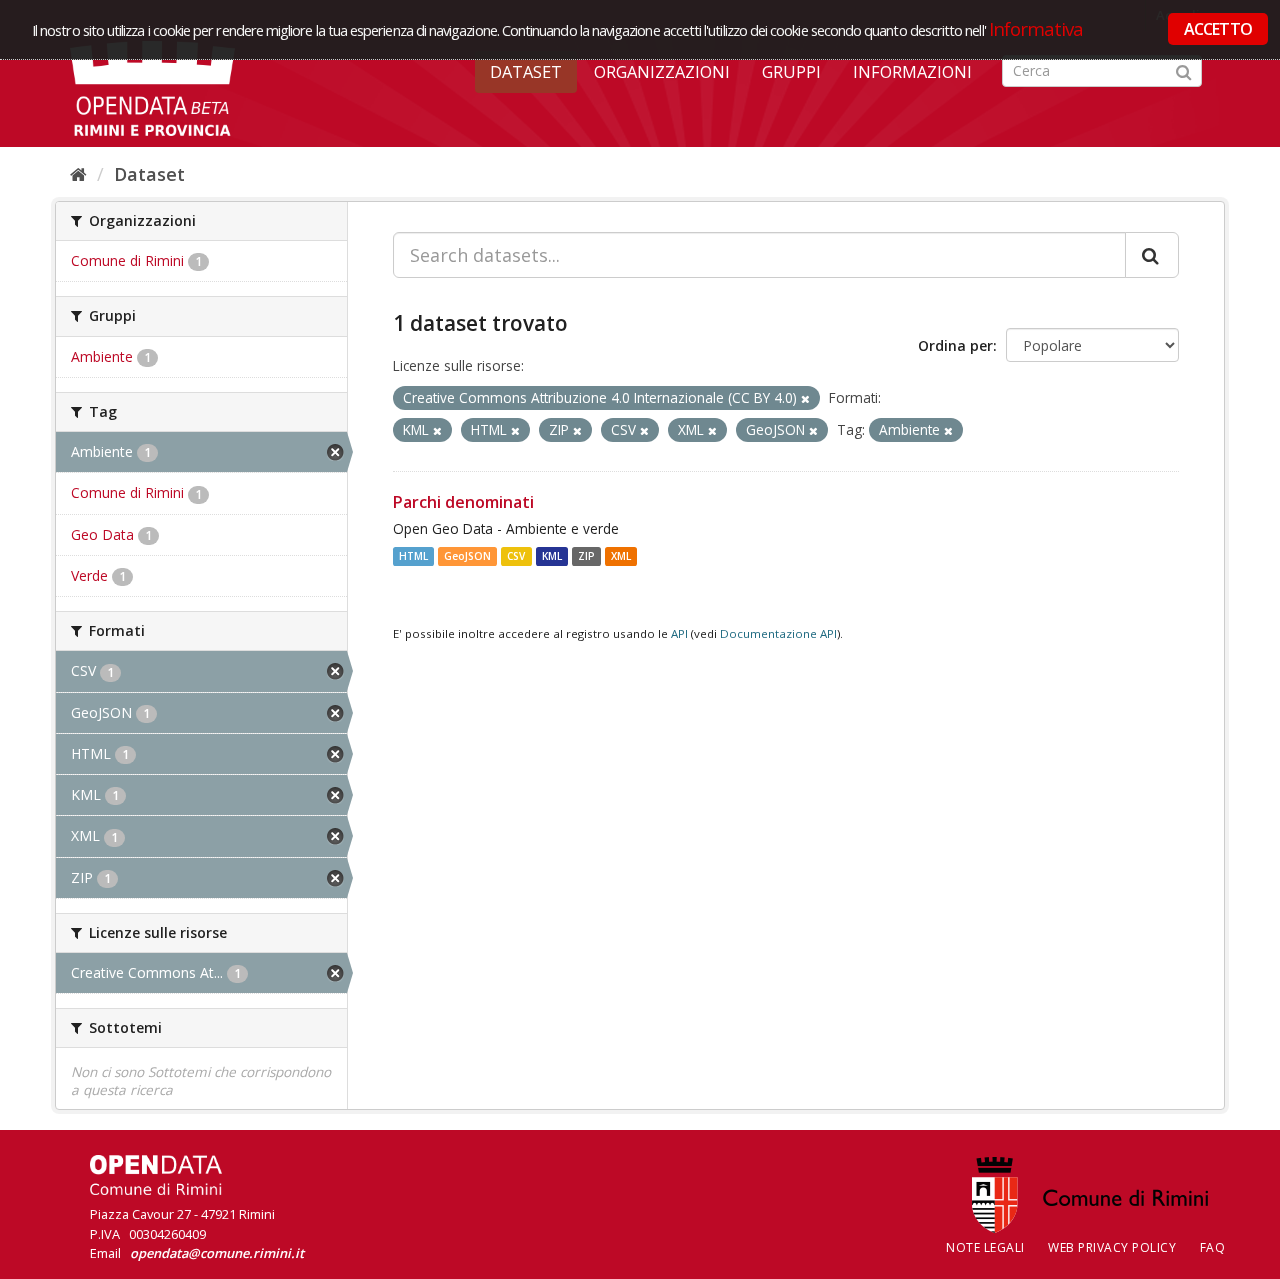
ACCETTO (1218, 29)
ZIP (586, 556)
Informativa (1036, 28)
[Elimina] (805, 398)
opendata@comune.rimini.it (217, 1253)
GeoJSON (467, 556)
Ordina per (955, 345)
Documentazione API (778, 633)
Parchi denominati (463, 502)
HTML (413, 556)
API (679, 633)
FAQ (1213, 1247)
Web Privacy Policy (1112, 1247)
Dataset (526, 72)
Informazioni (912, 72)
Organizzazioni (662, 72)
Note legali (985, 1247)
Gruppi (791, 72)
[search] (1152, 255)
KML (552, 556)
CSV (516, 556)
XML (621, 556)
